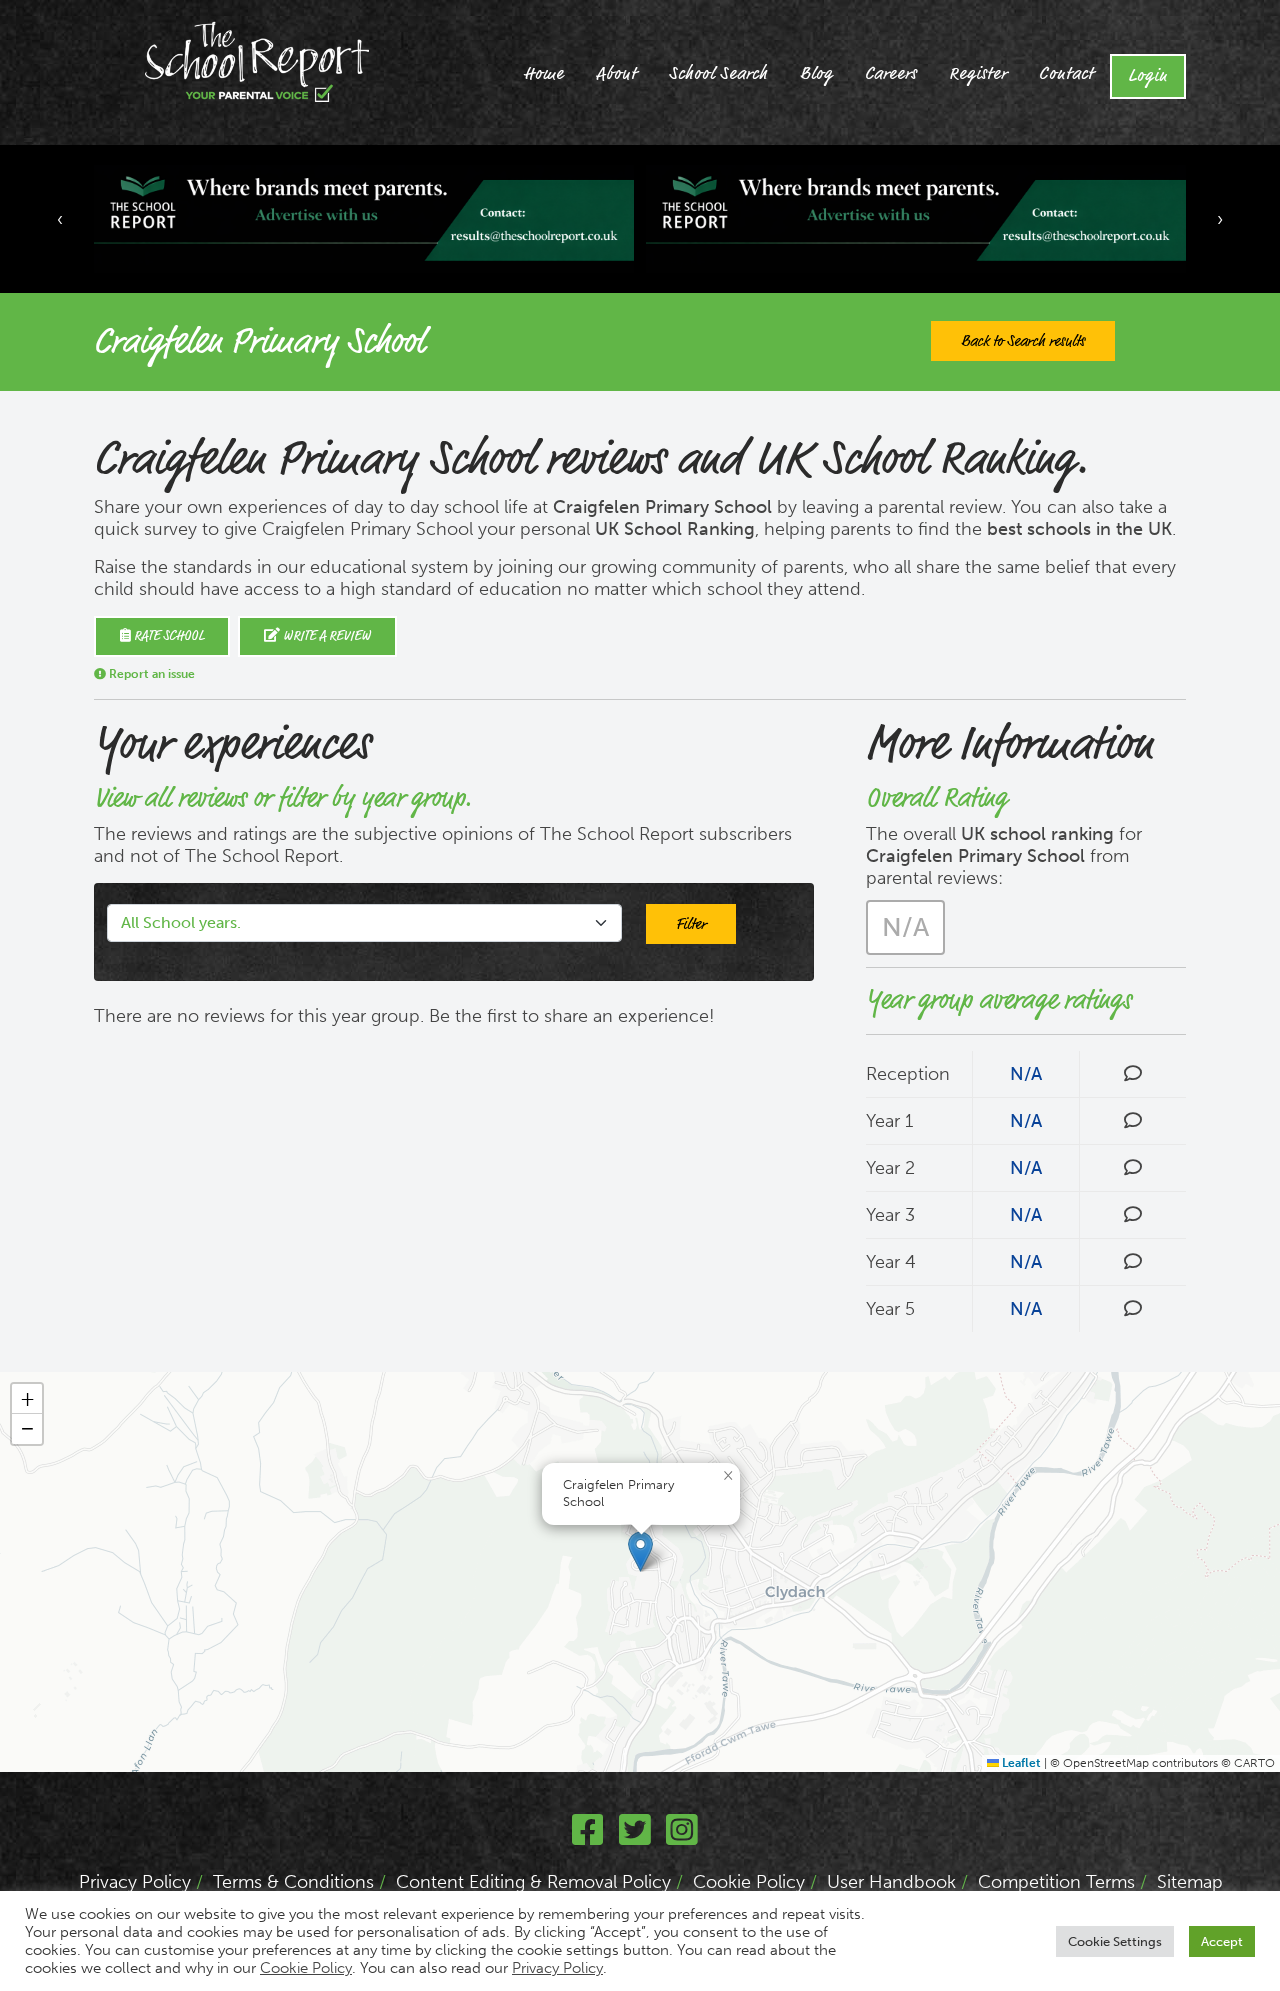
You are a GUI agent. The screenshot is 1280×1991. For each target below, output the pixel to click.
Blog (816, 74)
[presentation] (60, 219)
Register (978, 74)
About (616, 74)
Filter (691, 924)
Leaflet (1020, 1763)
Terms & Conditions (293, 1882)
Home (544, 74)
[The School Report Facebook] (588, 1837)
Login (1148, 76)
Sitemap (1190, 1882)
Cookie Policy (749, 1882)
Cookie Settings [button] (1115, 1941)
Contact (1066, 74)
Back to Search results (1023, 341)
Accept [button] (1222, 1941)
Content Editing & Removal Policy (533, 1882)
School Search (718, 74)
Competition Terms (1056, 1882)
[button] (640, 1551)
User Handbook (891, 1882)
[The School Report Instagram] (682, 1837)
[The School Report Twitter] (635, 1837)
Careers (891, 74)
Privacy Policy (135, 1882)
